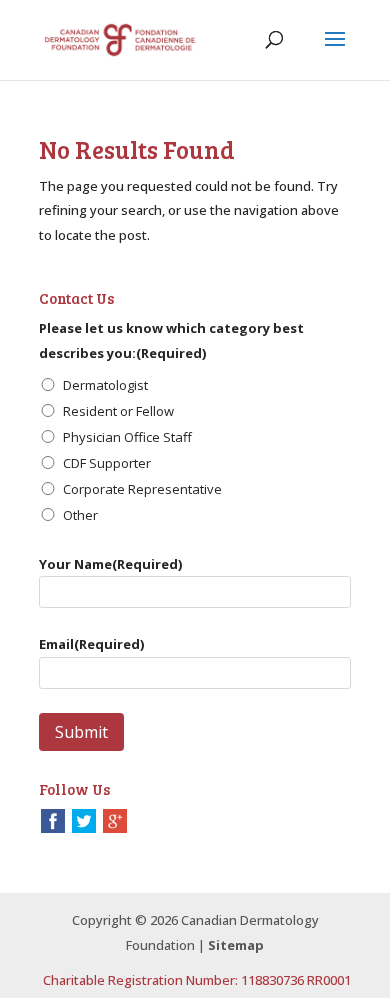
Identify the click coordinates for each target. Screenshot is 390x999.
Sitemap (236, 945)
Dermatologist (105, 385)
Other (80, 515)
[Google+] (115, 820)
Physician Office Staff (127, 437)
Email (91, 644)
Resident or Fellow (118, 411)
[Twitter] (84, 820)
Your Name (110, 564)
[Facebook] (53, 820)
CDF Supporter (107, 463)
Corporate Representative (142, 489)
